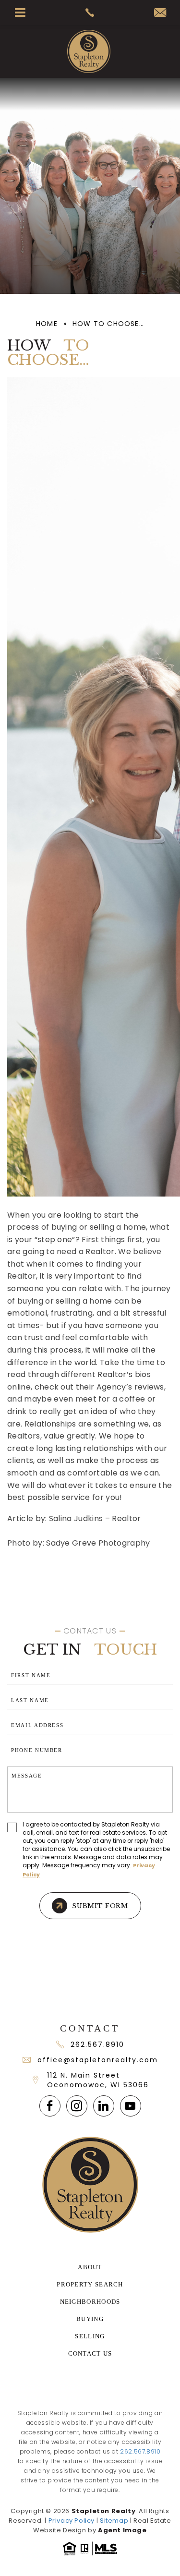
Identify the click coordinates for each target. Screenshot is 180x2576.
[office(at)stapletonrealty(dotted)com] (160, 13)
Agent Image (122, 2530)
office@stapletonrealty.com (98, 2060)
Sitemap (114, 2521)
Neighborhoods (90, 2302)
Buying (90, 2319)
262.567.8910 (97, 2044)
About (90, 2267)
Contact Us (90, 2353)
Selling (90, 2336)
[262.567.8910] (90, 12)
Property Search (90, 2284)
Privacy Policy (72, 2521)
